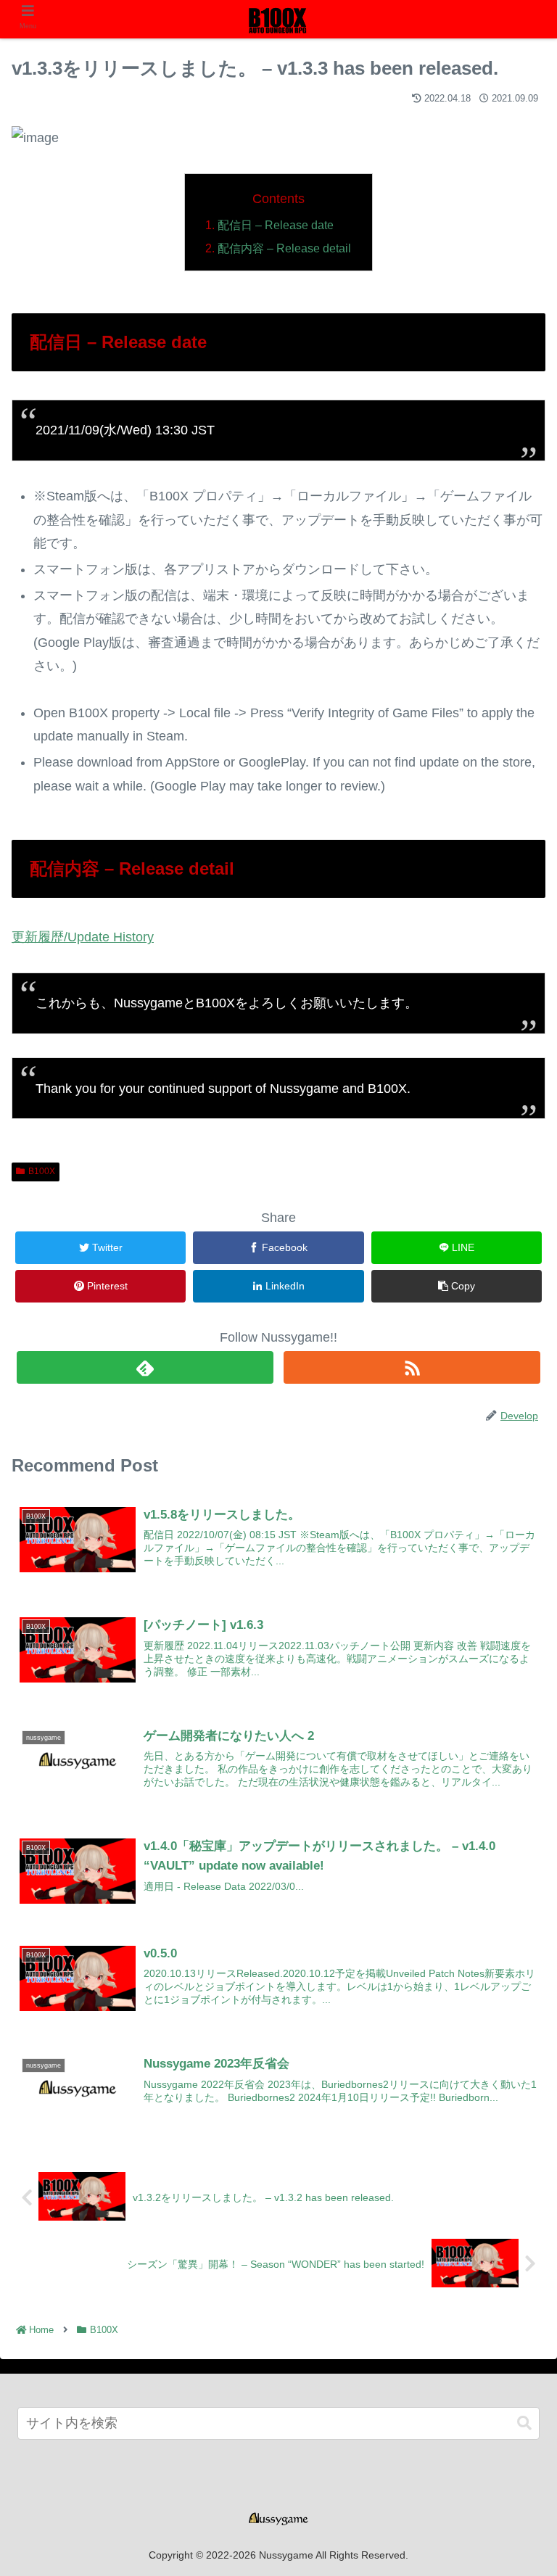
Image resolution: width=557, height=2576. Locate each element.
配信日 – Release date (276, 225)
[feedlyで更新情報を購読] (145, 1367)
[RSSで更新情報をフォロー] (412, 1367)
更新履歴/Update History (83, 937)
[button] (524, 2423)
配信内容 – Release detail (284, 248)
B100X (42, 1171)
